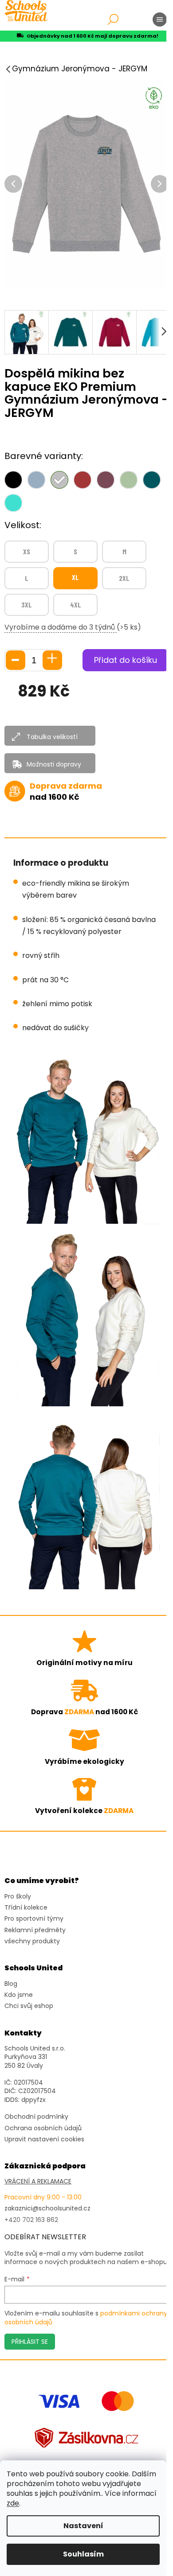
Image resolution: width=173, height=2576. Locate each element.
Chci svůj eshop (29, 2006)
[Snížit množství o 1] (16, 660)
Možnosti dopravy (54, 764)
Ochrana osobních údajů (43, 2128)
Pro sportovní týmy (34, 1919)
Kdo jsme (19, 1995)
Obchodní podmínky (36, 2117)
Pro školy (18, 1897)
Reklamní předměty (35, 1930)
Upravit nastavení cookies (44, 2139)
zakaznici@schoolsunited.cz (47, 2208)
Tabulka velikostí (52, 737)
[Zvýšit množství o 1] (52, 660)
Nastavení (83, 2526)
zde (13, 2503)
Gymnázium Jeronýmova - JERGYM (80, 69)
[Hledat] (113, 19)
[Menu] (160, 19)
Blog (11, 1984)
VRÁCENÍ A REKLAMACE (38, 2181)
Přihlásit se (30, 2342)
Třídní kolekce (26, 1908)
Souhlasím (83, 2554)
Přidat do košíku (126, 660)
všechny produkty (32, 1941)
